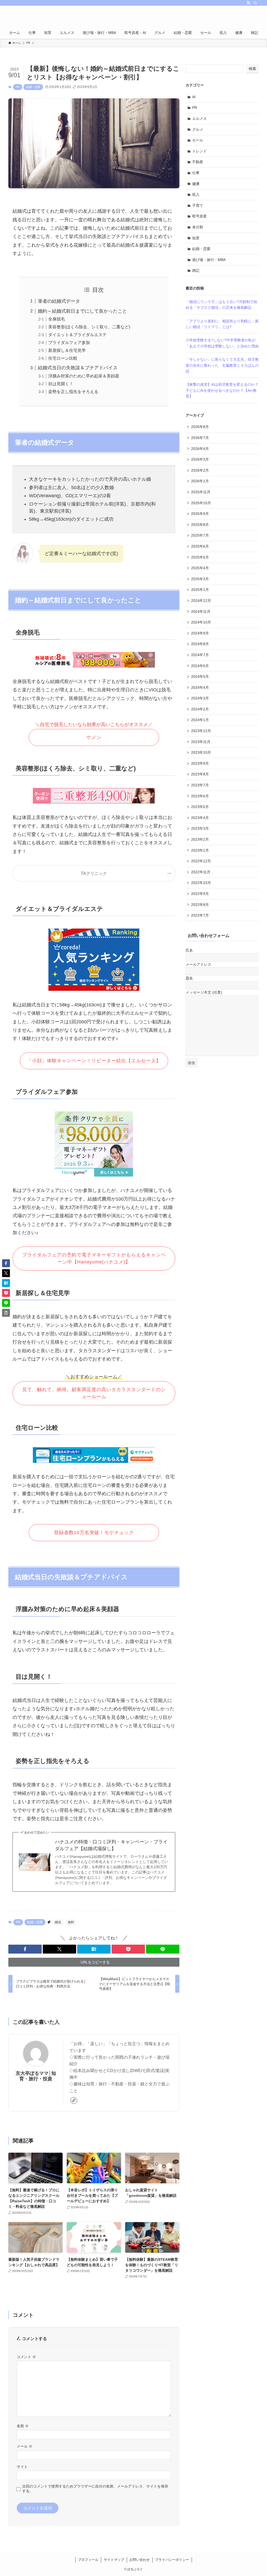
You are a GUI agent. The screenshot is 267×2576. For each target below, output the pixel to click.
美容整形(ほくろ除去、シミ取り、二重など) (89, 327)
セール (198, 140)
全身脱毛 (57, 319)
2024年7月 (200, 655)
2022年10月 (201, 883)
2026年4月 (200, 449)
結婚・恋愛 (33, 87)
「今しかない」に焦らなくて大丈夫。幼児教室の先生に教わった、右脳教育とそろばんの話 (222, 365)
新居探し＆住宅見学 (67, 350)
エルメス (199, 118)
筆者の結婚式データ (59, 301)
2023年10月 (201, 752)
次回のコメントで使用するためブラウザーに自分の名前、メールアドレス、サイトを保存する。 (95, 2488)
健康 (196, 184)
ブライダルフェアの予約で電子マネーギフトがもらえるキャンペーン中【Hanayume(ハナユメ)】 (94, 1258)
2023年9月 (200, 763)
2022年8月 (200, 905)
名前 (23, 2426)
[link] (74, 2100)
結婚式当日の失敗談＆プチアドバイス (78, 368)
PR (18, 87)
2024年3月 (200, 698)
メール (25, 2446)
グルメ (198, 129)
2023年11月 (201, 742)
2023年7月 (200, 785)
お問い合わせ (139, 2560)
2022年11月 (201, 872)
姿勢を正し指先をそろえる (73, 391)
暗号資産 (199, 216)
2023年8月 (200, 774)
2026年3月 (200, 459)
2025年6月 (200, 546)
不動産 (198, 162)
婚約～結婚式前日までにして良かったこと (82, 311)
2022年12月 (201, 861)
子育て (198, 205)
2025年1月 (200, 590)
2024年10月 (201, 622)
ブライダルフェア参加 (69, 342)
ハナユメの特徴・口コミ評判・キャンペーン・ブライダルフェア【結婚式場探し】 (111, 1845)
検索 (252, 69)
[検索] (255, 3)
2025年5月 (200, 557)
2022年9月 (200, 894)
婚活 (58, 1922)
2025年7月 (200, 535)
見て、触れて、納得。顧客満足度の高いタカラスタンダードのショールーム (94, 1393)
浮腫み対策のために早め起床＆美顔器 (84, 376)
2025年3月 (200, 579)
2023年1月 (200, 850)
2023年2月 (200, 839)
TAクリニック (94, 873)
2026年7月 (200, 438)
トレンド (199, 151)
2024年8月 (200, 644)
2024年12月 (201, 601)
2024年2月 (200, 709)
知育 (196, 238)
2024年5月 (200, 676)
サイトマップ (114, 2560)
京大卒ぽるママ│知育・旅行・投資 (36, 2076)
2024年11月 (201, 612)
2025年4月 (200, 568)
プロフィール (88, 2560)
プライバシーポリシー (172, 2560)
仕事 (196, 173)
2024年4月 (200, 687)
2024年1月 (200, 720)
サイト (22, 2467)
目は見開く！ (61, 384)
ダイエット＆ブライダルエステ (77, 335)
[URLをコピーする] (6, 1313)
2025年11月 (201, 492)
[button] (25, 1949)
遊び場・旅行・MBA (209, 260)
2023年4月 (200, 818)
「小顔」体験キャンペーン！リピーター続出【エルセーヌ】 (94, 1061)
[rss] (248, 3)
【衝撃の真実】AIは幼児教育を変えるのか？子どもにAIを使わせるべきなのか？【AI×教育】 (222, 390)
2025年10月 (201, 503)
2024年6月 (200, 666)
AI (194, 97)
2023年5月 (200, 807)
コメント (26, 2357)
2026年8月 (200, 427)
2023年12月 (201, 731)
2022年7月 (200, 915)
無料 (71, 1922)
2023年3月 (200, 828)
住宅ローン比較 (63, 358)
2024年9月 (200, 633)
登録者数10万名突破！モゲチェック (94, 1533)
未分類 (198, 227)
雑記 (196, 270)
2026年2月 (200, 470)
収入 (196, 194)
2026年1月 (200, 481)
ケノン (94, 737)
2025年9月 (200, 514)
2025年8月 (200, 525)
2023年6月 (200, 796)
